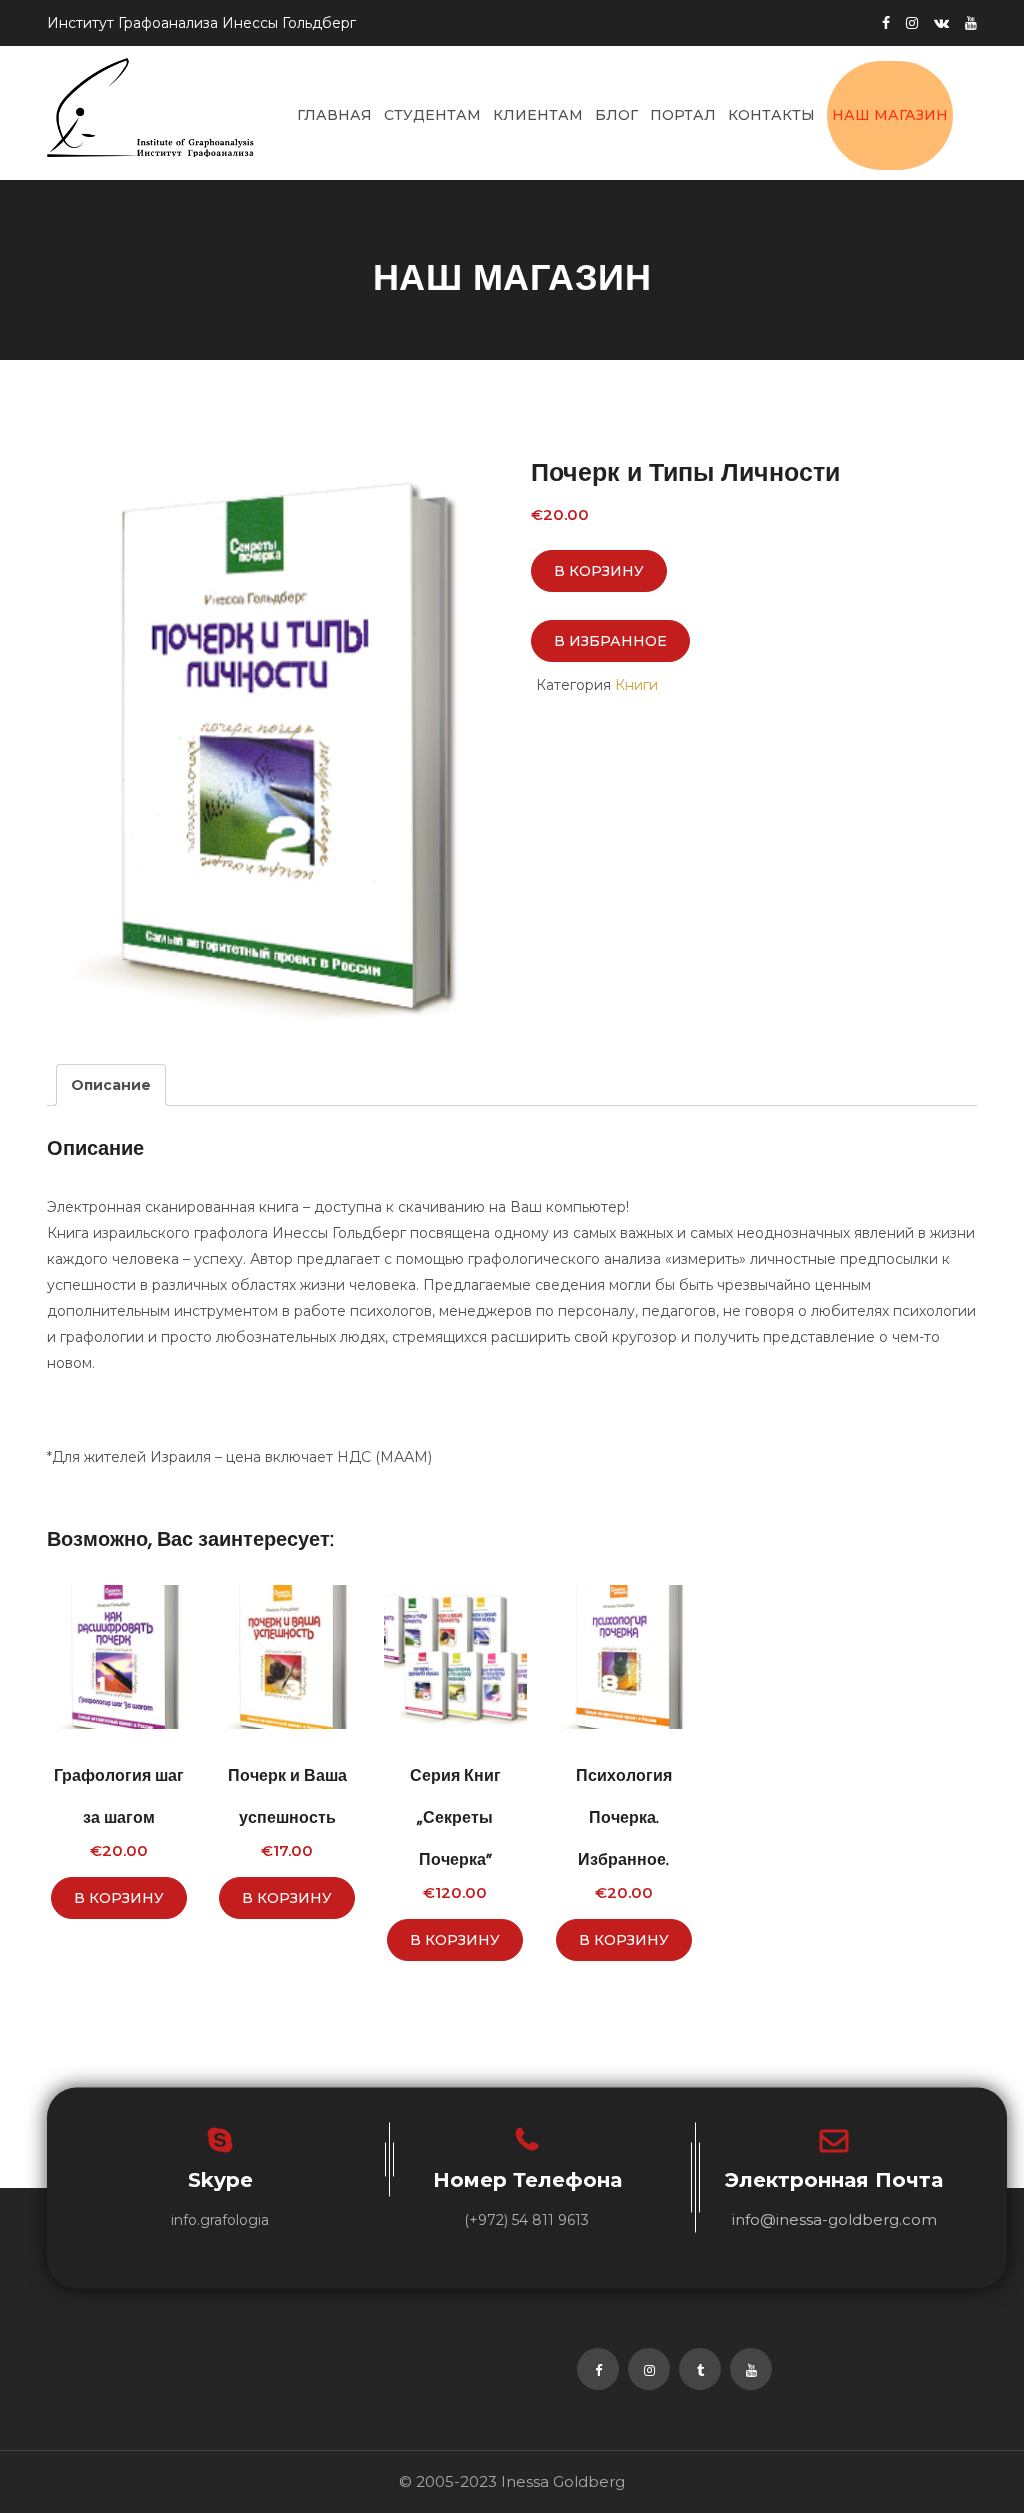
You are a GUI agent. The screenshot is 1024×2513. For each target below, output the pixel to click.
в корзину (599, 571)
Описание (111, 1085)
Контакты (771, 115)
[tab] (111, 1085)
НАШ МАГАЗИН (890, 115)
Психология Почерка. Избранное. (624, 1817)
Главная (334, 115)
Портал (683, 115)
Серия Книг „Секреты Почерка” (455, 1817)
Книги (636, 685)
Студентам (432, 115)
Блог (616, 115)
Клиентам (538, 115)
